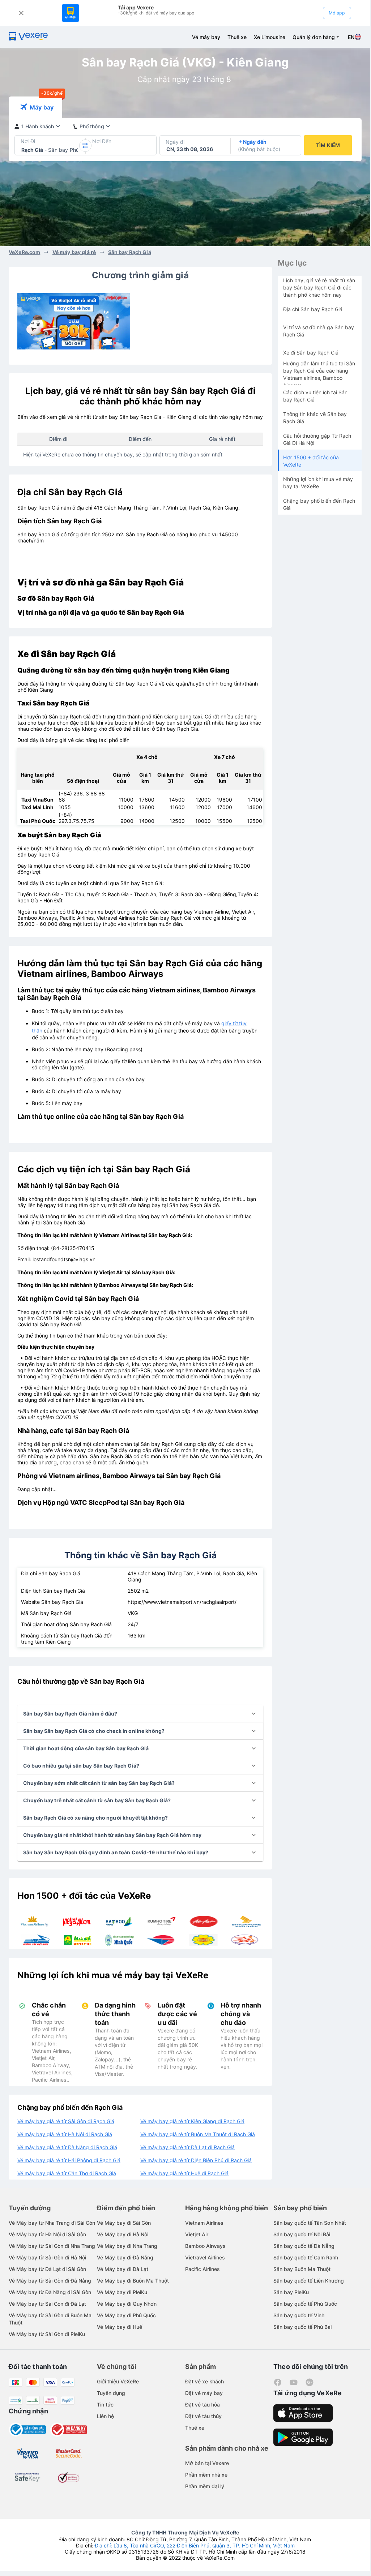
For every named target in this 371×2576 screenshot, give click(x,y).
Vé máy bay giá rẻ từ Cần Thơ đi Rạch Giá (67, 2173)
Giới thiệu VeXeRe (118, 2381)
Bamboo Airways (205, 2246)
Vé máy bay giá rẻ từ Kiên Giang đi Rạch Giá (192, 2121)
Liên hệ (105, 2416)
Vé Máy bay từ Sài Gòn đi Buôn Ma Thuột (50, 2319)
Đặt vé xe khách (204, 2381)
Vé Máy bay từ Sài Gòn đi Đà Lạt (47, 2304)
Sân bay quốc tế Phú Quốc (305, 2304)
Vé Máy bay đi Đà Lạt (123, 2269)
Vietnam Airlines (204, 2223)
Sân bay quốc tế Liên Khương (309, 2281)
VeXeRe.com (24, 252)
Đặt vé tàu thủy (203, 2416)
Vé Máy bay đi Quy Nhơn (127, 2304)
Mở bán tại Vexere (207, 2463)
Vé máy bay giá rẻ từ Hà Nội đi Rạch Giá (65, 2134)
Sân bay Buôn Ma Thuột (302, 2269)
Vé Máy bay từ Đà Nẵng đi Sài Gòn (50, 2292)
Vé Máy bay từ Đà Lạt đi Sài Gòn (47, 2269)
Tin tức (105, 2405)
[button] (140, 1714)
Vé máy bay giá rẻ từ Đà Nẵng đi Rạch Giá (67, 2147)
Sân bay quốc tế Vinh (299, 2315)
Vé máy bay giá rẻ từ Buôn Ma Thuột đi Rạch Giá (198, 2134)
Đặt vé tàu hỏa (202, 2405)
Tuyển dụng (111, 2393)
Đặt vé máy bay (204, 2393)
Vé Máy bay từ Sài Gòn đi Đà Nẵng (50, 2281)
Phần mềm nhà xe (206, 2475)
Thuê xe (237, 37)
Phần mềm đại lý (205, 2486)
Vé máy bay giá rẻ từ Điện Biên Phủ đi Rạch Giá (196, 2160)
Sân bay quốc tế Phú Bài (302, 2327)
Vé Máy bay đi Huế (120, 2327)
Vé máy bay (206, 37)
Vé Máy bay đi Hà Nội (123, 2234)
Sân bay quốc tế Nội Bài (302, 2234)
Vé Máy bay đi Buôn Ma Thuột (133, 2281)
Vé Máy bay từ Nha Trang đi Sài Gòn (52, 2223)
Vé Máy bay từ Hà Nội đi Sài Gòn (47, 2234)
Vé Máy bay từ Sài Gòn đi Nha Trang (52, 2246)
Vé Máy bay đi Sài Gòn (124, 2223)
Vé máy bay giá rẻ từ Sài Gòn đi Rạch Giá (66, 2121)
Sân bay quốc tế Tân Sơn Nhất (310, 2223)
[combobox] (22, 150)
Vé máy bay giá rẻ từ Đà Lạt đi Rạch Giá (187, 2147)
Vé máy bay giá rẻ (74, 252)
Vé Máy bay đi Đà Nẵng (125, 2257)
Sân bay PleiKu (291, 2292)
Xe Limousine (270, 37)
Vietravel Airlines (205, 2257)
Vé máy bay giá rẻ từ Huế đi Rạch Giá (184, 2173)
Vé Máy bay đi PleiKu (122, 2292)
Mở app (337, 13)
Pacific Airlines (202, 2269)
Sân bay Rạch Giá (130, 252)
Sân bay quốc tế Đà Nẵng (304, 2246)
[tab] (35, 107)
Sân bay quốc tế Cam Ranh (306, 2257)
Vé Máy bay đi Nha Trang (127, 2246)
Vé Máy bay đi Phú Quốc (126, 2315)
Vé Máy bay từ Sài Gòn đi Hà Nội (47, 2257)
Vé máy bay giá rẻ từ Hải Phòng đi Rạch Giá (69, 2160)
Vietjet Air (197, 2234)
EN (351, 37)
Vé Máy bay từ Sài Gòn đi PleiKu (47, 2334)
